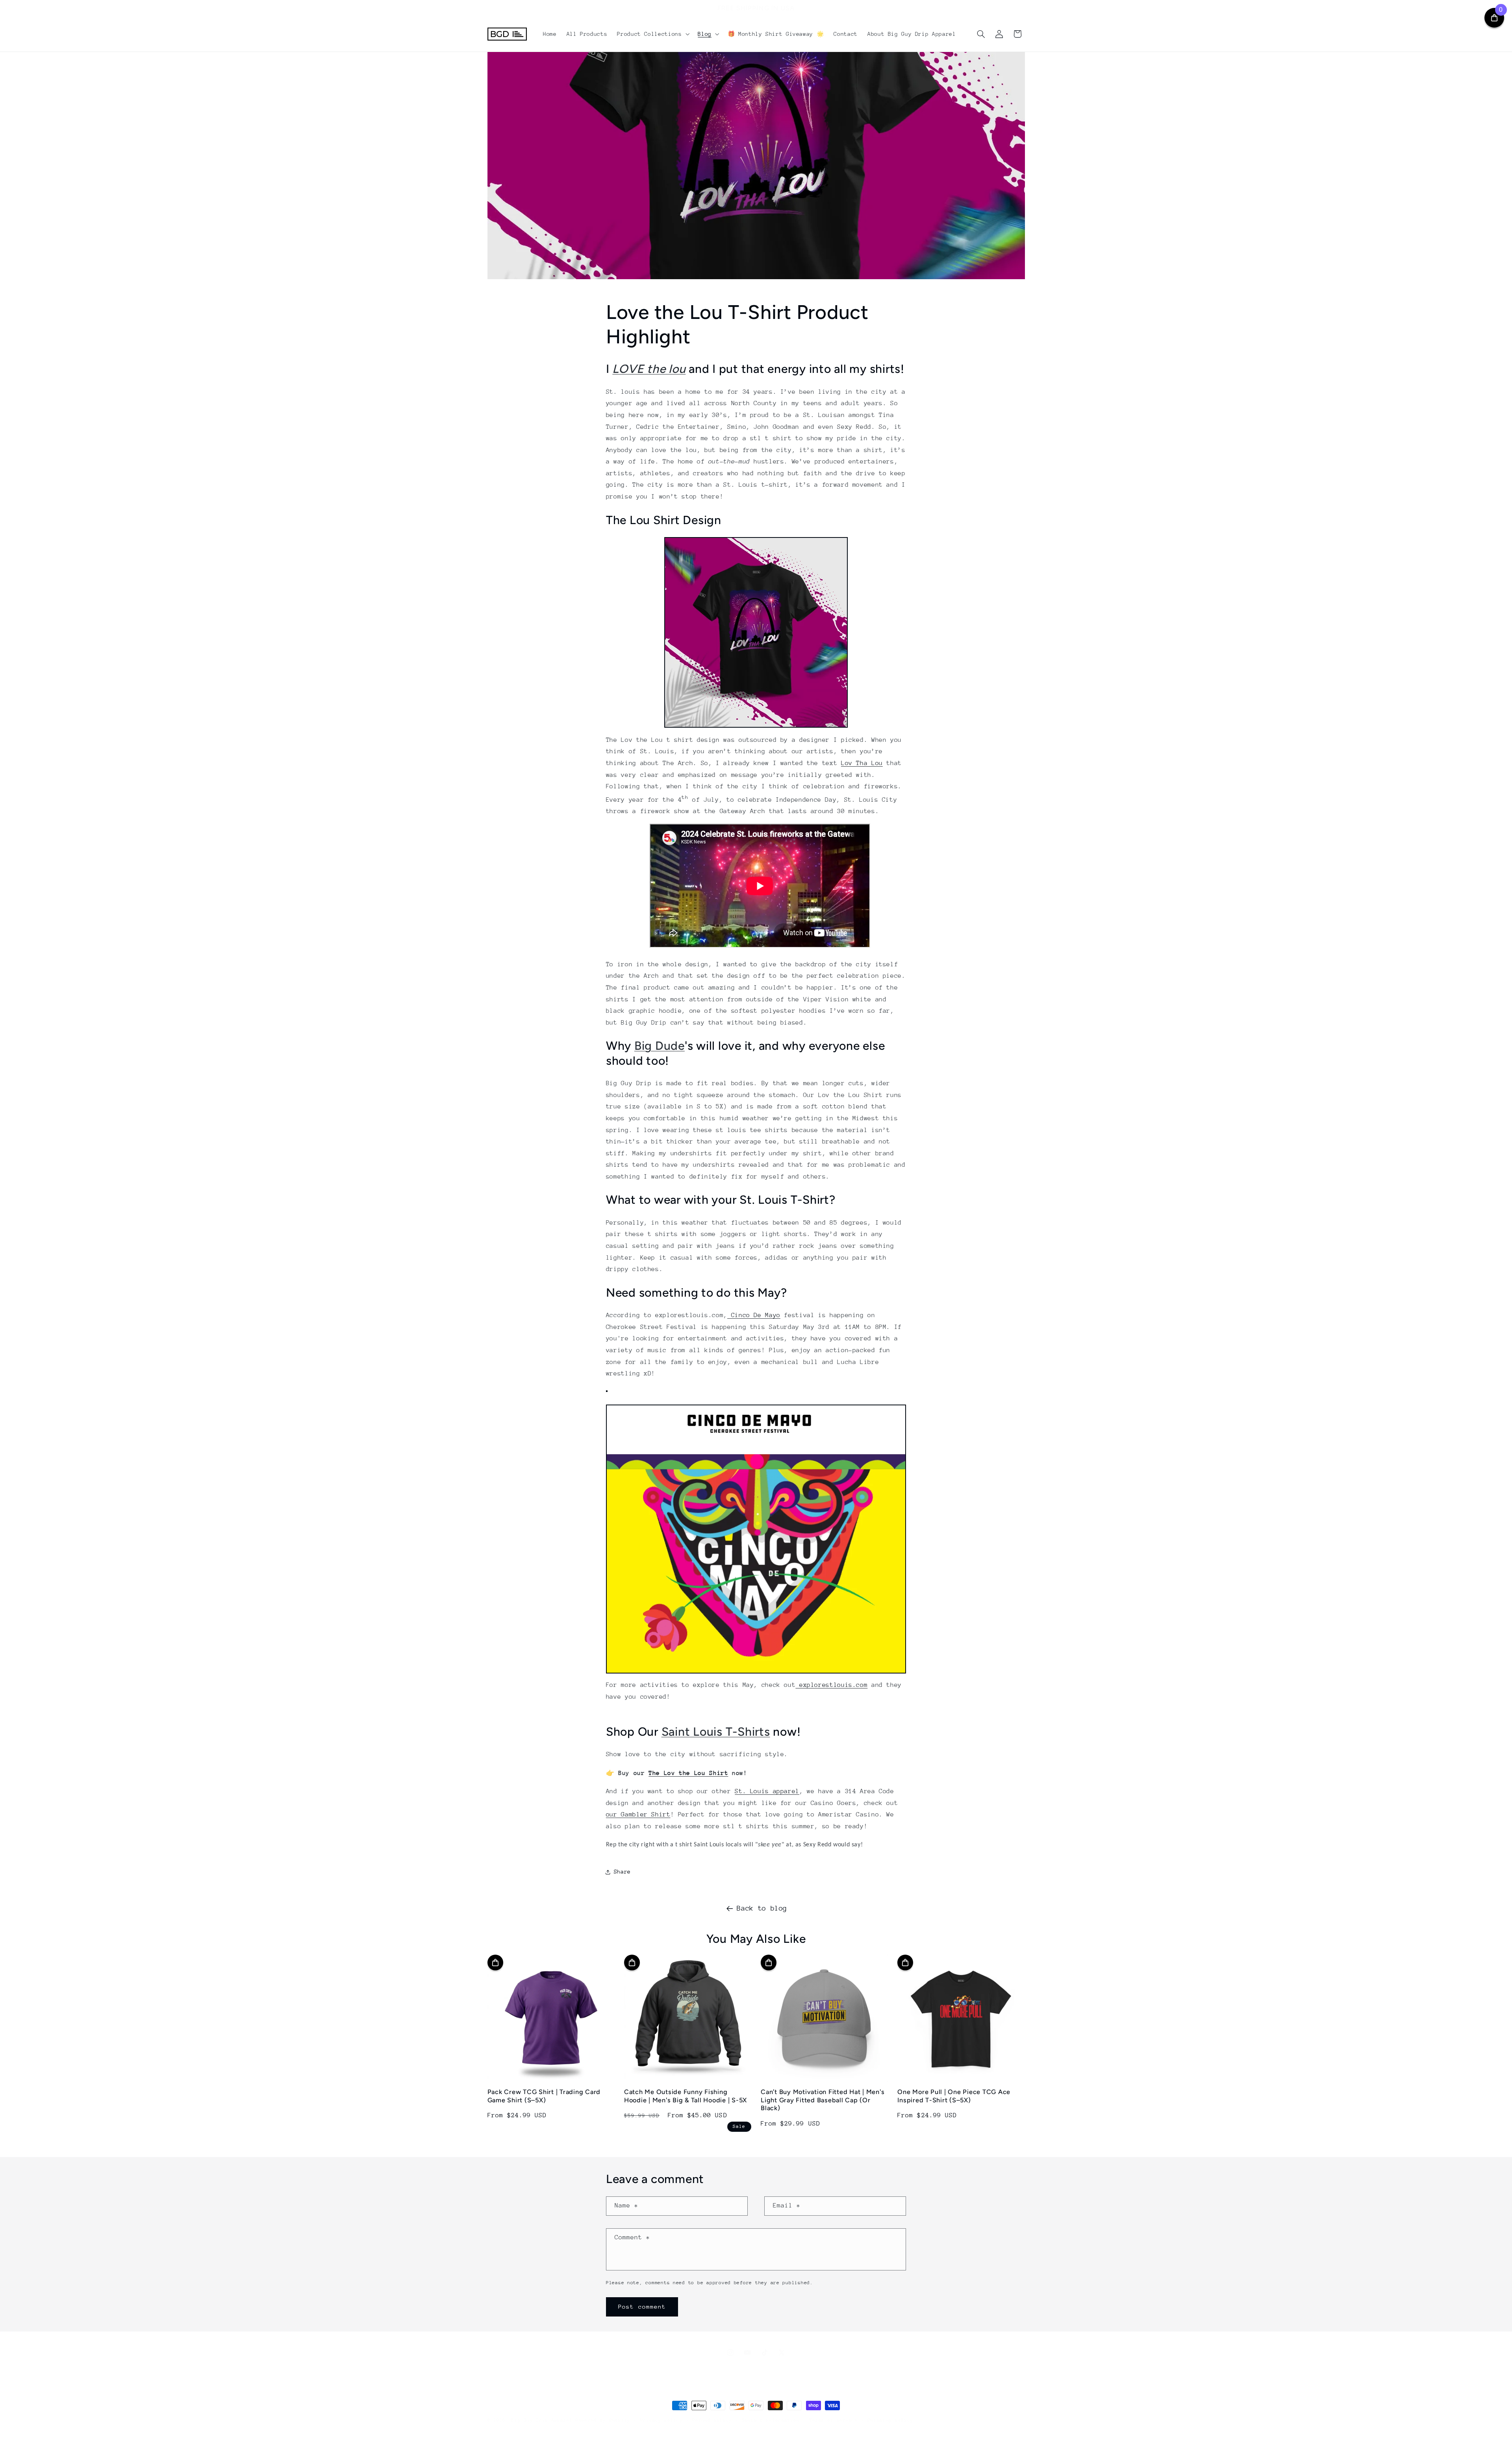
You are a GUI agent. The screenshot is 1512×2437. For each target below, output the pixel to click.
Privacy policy (661, 2420)
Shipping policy (890, 2420)
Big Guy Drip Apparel (542, 2420)
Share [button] (622, 1872)
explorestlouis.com (831, 1685)
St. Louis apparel (767, 1791)
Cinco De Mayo (754, 1315)
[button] (653, 34)
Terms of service (834, 2420)
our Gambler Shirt (638, 1814)
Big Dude (660, 1046)
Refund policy (712, 2420)
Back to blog (762, 1908)
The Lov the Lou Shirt (688, 1773)
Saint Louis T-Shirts (716, 1732)
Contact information (771, 2420)
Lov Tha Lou (862, 763)
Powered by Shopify (603, 2420)
